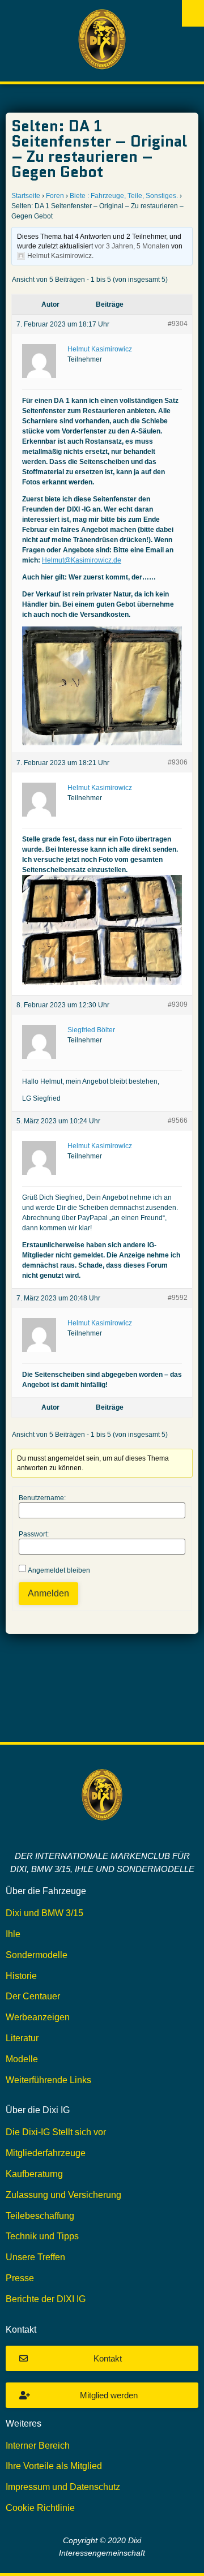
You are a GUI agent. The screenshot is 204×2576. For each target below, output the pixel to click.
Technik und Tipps (42, 2236)
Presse (20, 2278)
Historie (21, 1976)
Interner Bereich (38, 2446)
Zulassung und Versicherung (63, 2195)
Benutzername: (42, 1498)
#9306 (178, 762)
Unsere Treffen (35, 2257)
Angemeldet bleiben (59, 1570)
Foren (55, 196)
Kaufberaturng (34, 2174)
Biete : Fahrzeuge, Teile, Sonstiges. (124, 196)
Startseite (26, 196)
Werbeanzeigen (38, 2017)
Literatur (22, 2038)
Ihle (13, 1934)
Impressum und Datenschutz (63, 2487)
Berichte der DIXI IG (46, 2299)
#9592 (178, 1298)
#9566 (178, 1120)
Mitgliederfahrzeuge (46, 2153)
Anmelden (48, 1593)
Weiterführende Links (48, 2080)
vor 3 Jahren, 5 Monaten (132, 246)
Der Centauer (33, 1996)
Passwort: (34, 1534)
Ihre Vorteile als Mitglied (54, 2466)
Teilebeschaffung (40, 2216)
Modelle (22, 2059)
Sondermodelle (37, 1955)
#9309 (178, 1004)
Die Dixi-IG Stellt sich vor (56, 2132)
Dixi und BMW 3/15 (44, 1913)
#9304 (178, 324)
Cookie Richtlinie (40, 2508)
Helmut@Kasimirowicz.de (82, 560)
